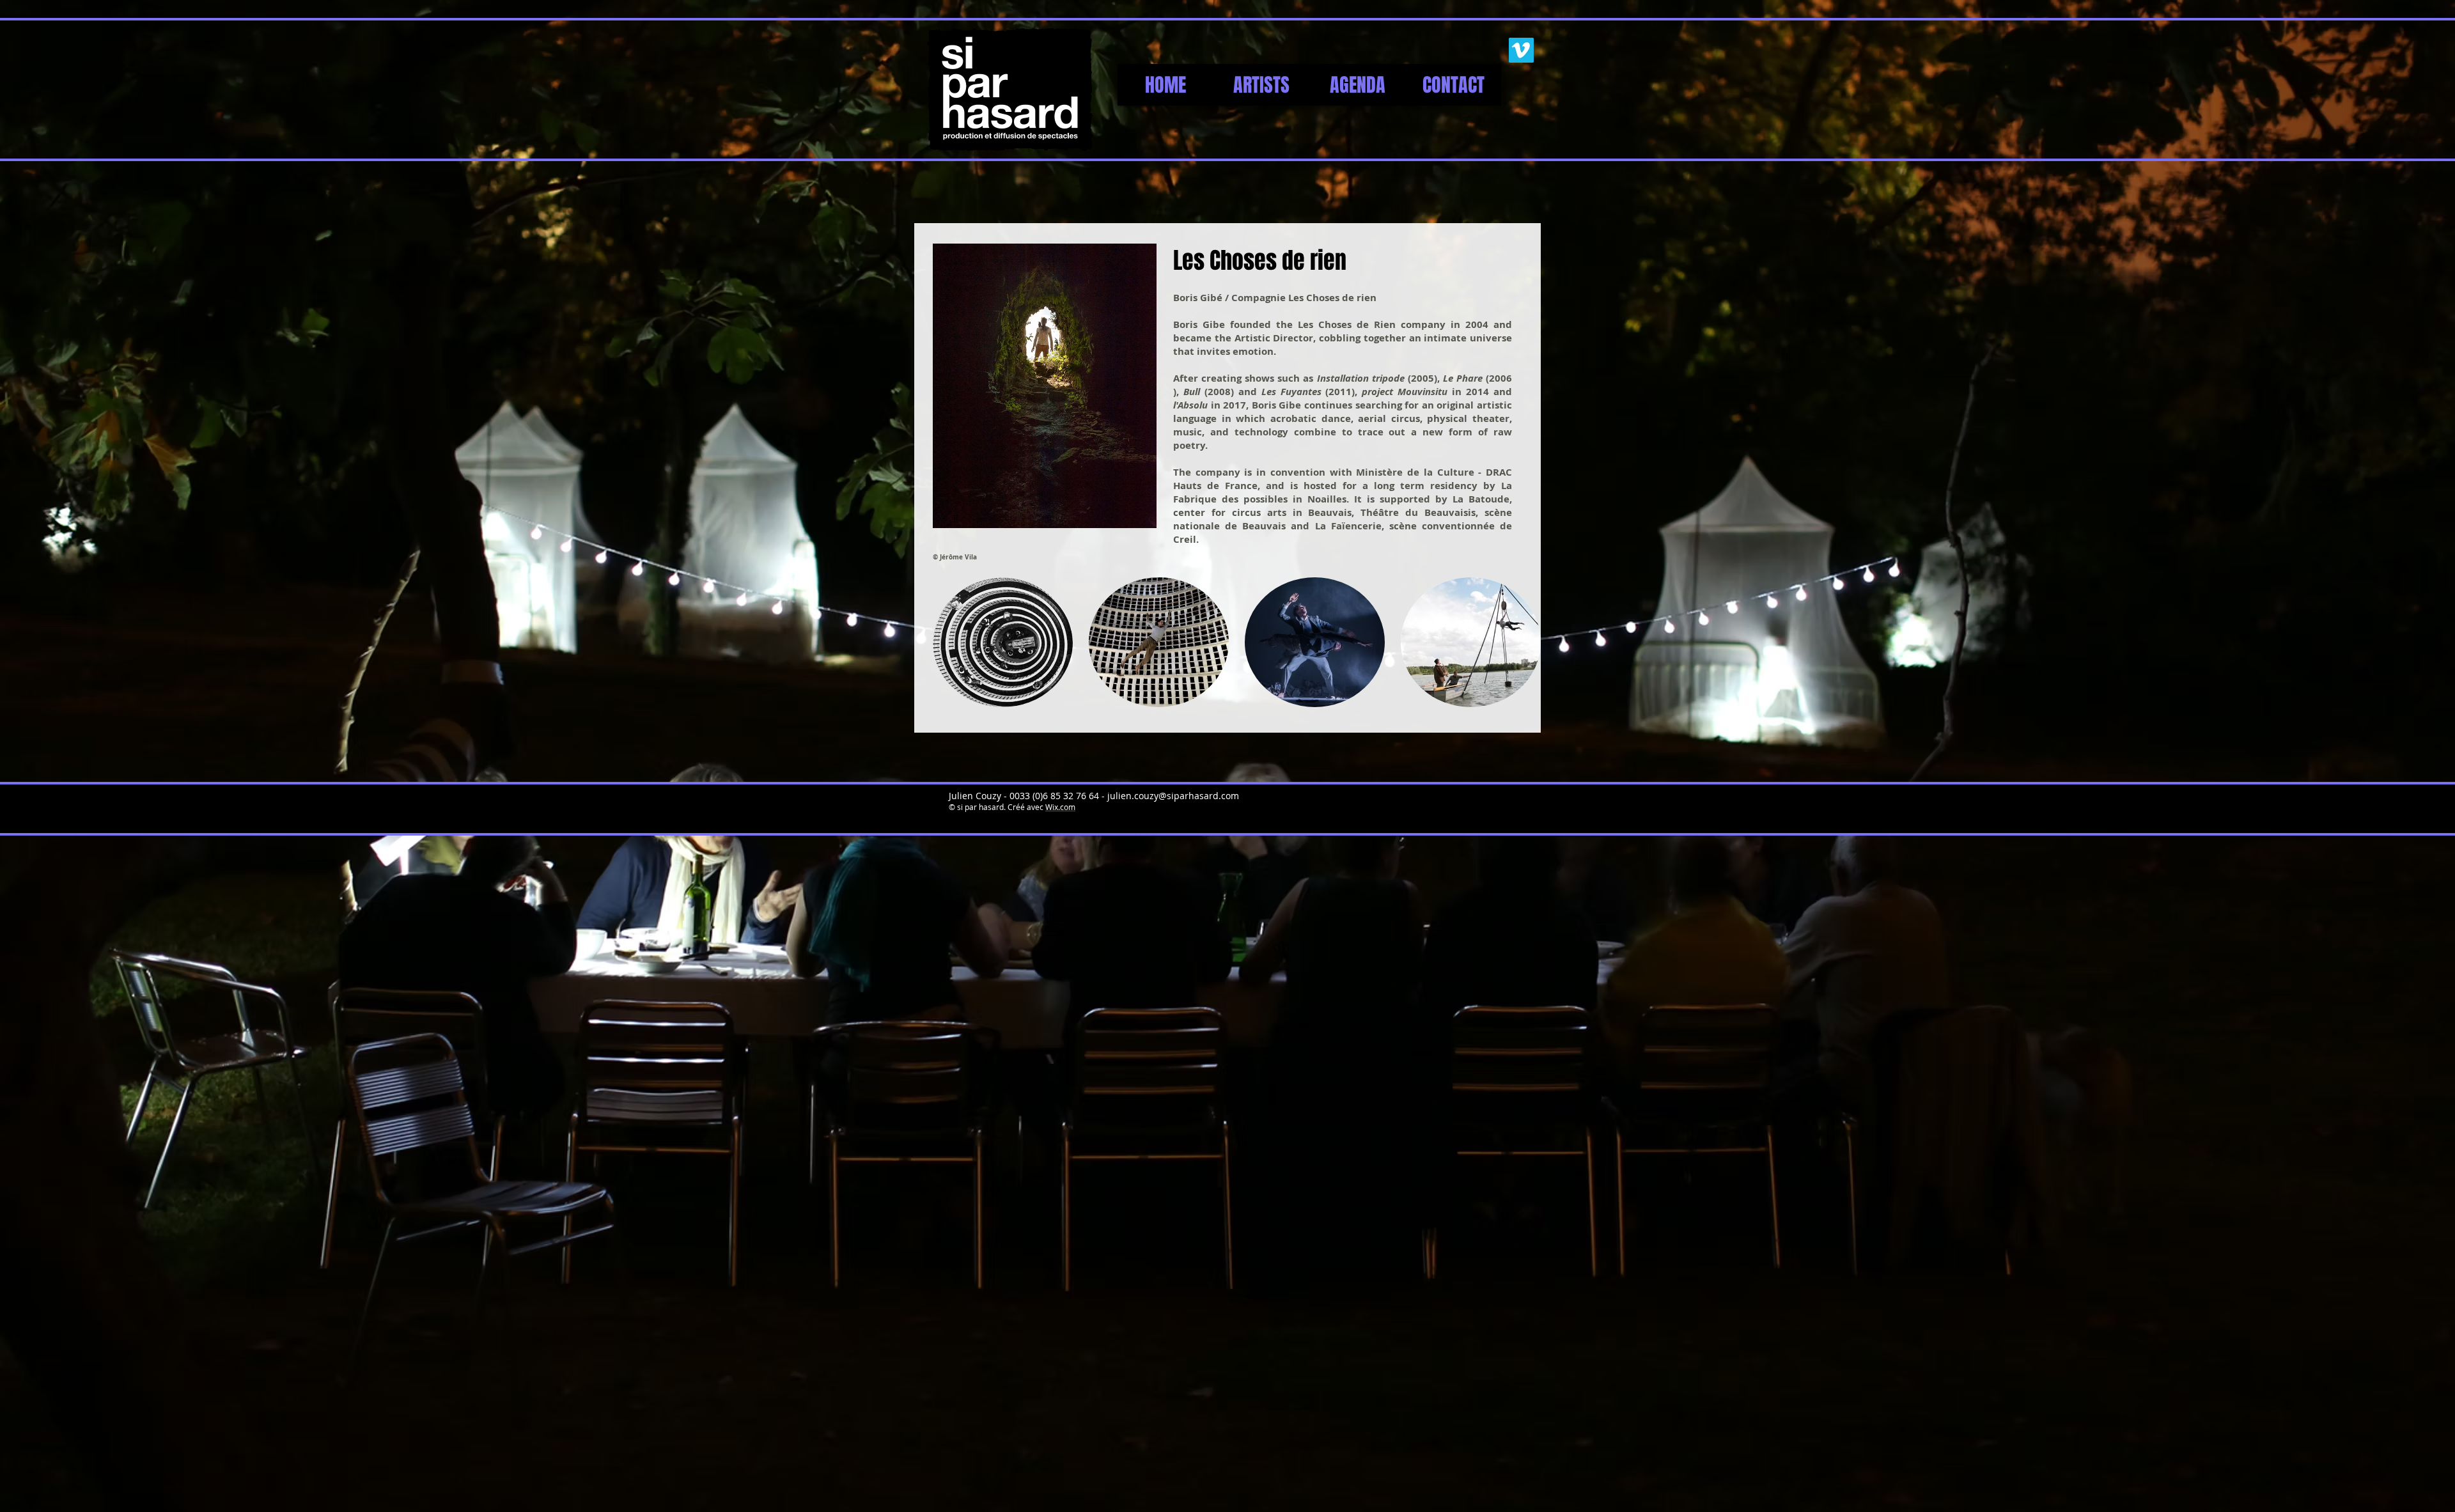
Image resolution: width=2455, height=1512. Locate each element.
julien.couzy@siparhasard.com (1173, 796)
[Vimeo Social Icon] (1521, 50)
